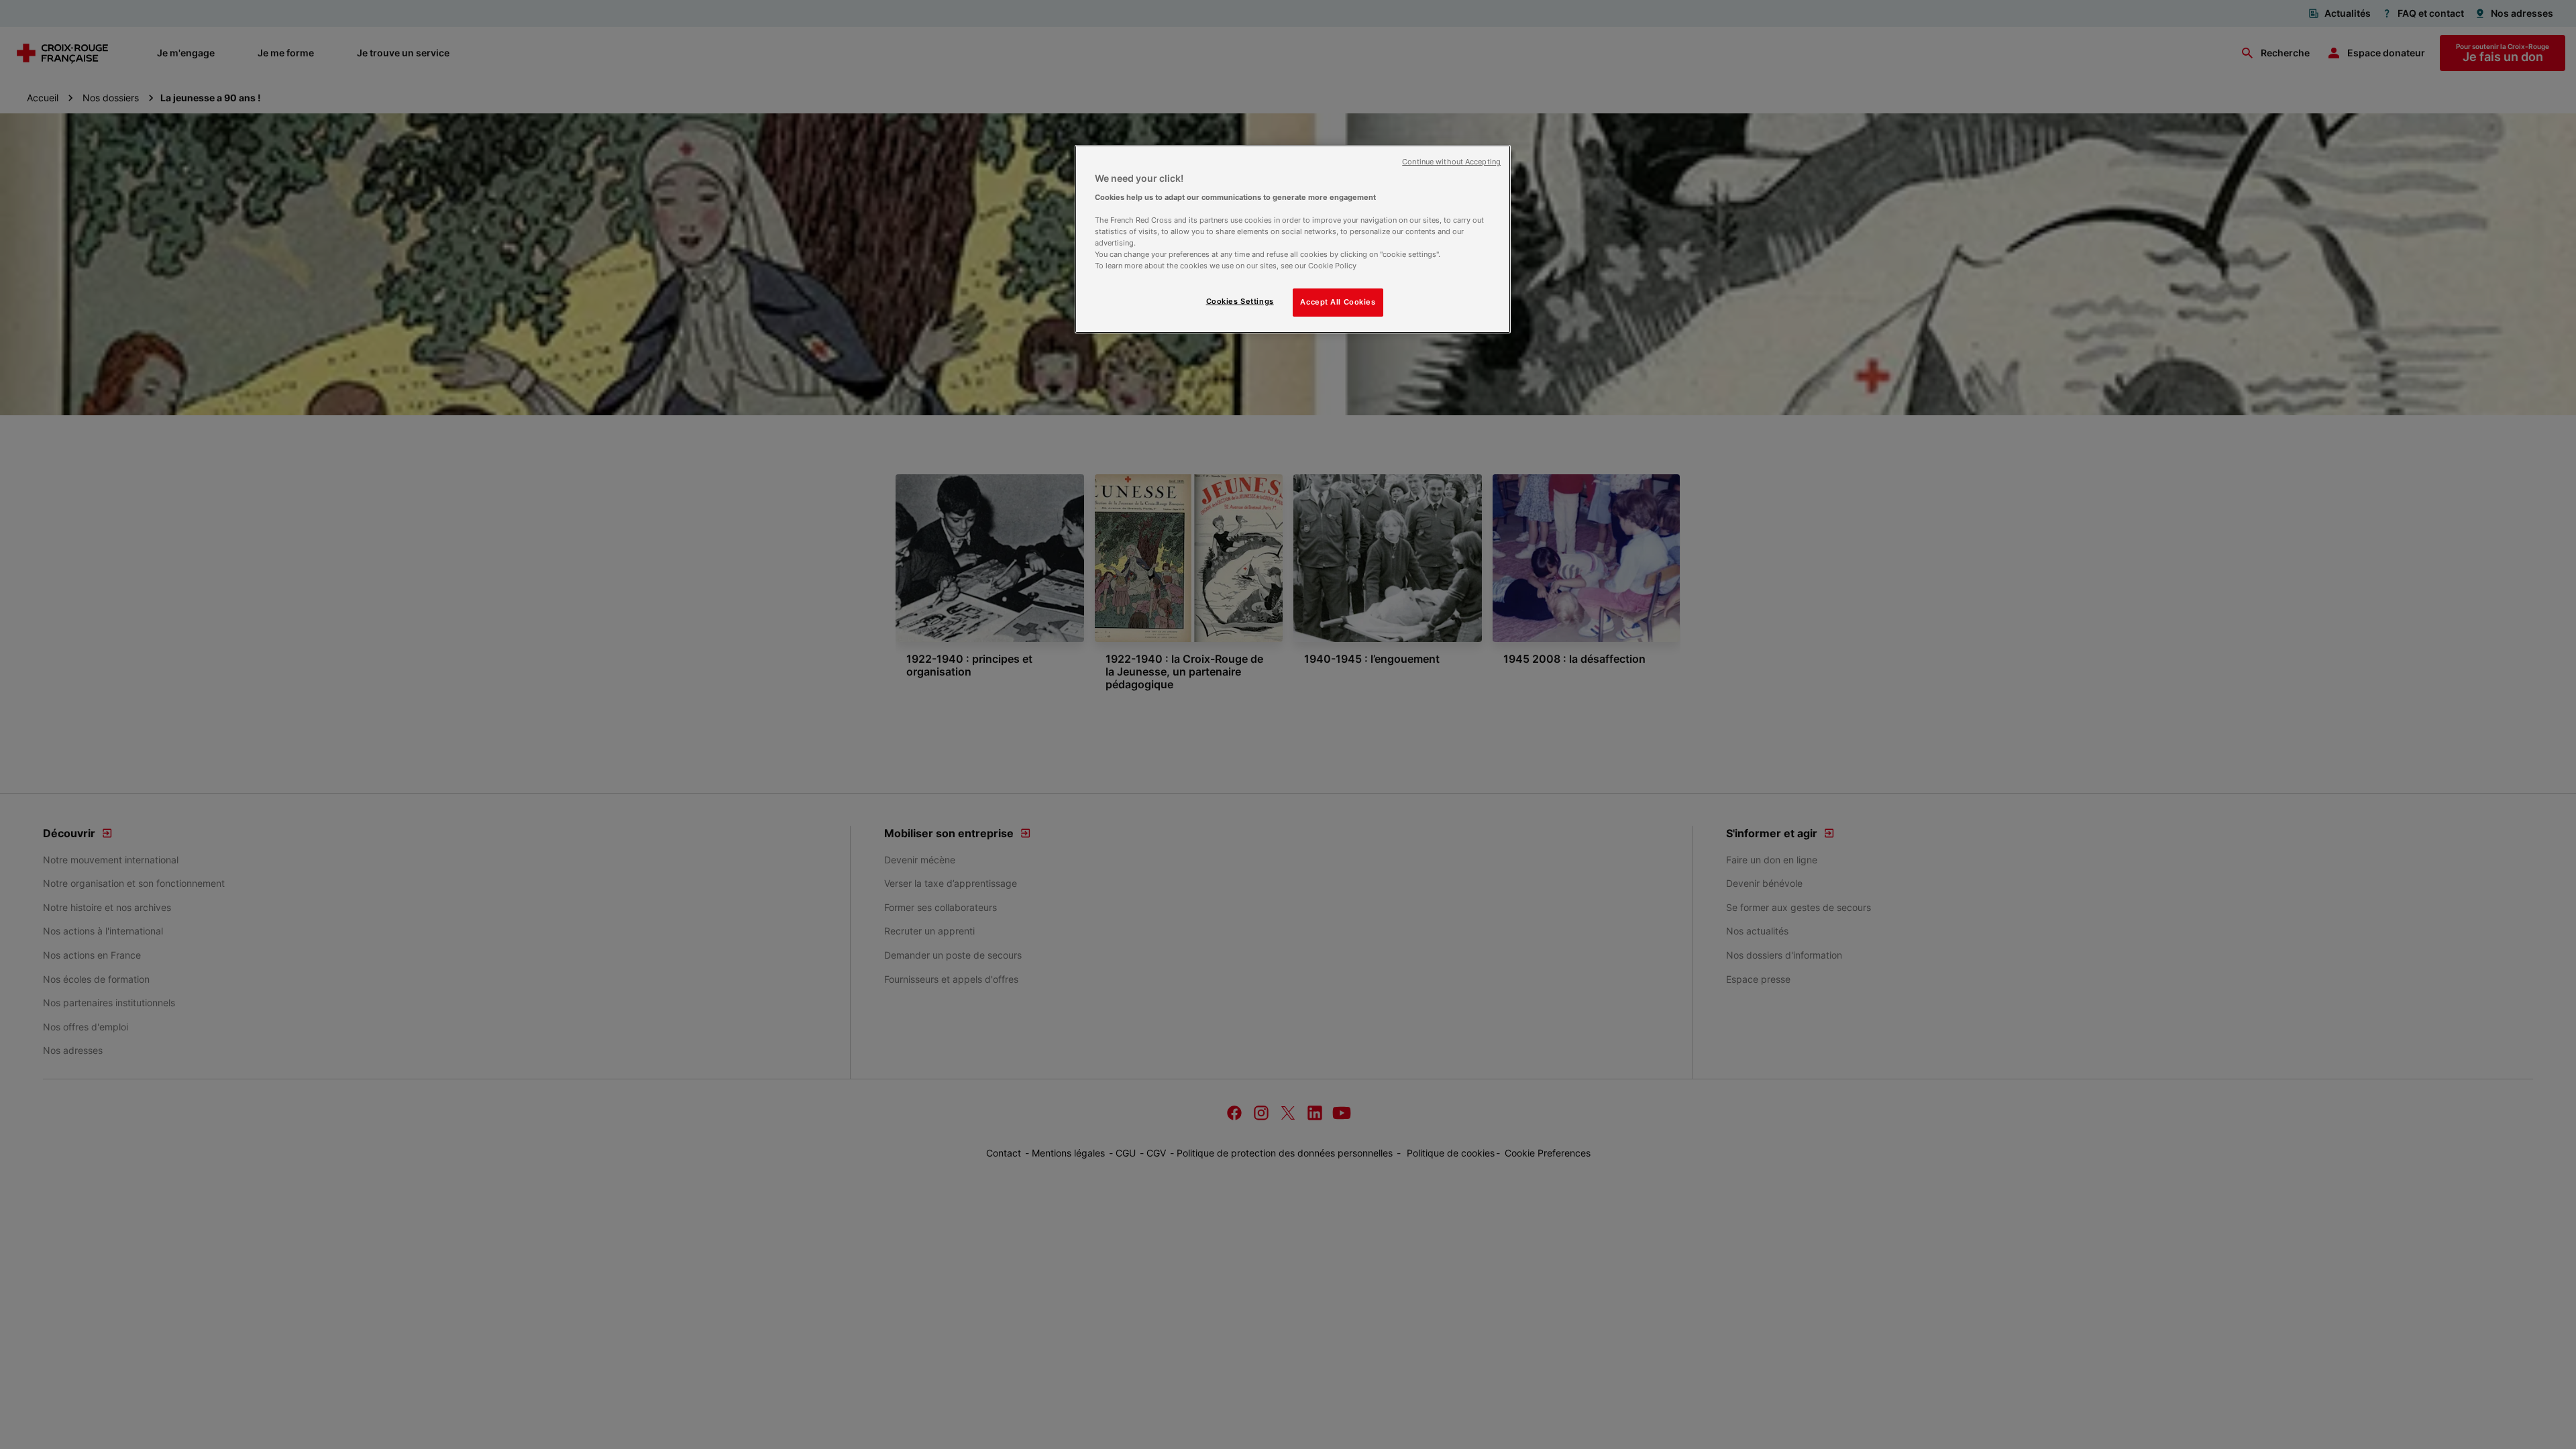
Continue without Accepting (1451, 162)
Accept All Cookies (1338, 302)
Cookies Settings (1240, 301)
